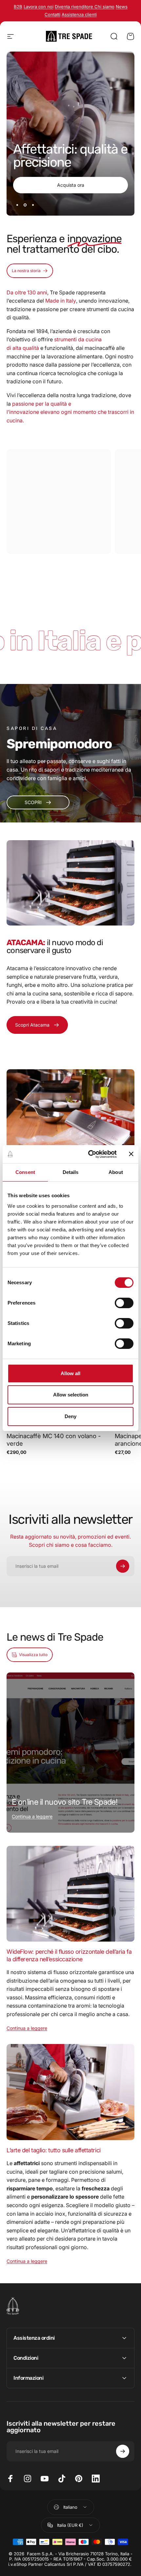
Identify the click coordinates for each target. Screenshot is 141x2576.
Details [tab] (71, 1172)
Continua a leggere (32, 1816)
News (122, 7)
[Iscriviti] (123, 1566)
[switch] (124, 1303)
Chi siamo (104, 7)
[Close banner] (131, 1154)
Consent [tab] (25, 1172)
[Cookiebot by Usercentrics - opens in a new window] (89, 1154)
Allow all (70, 1373)
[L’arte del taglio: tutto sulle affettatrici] (70, 2092)
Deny (70, 1416)
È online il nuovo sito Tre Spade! (65, 1802)
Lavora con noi (39, 7)
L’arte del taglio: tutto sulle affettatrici (54, 2150)
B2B (18, 7)
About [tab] (116, 1172)
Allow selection (71, 1395)
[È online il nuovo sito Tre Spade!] (70, 1753)
